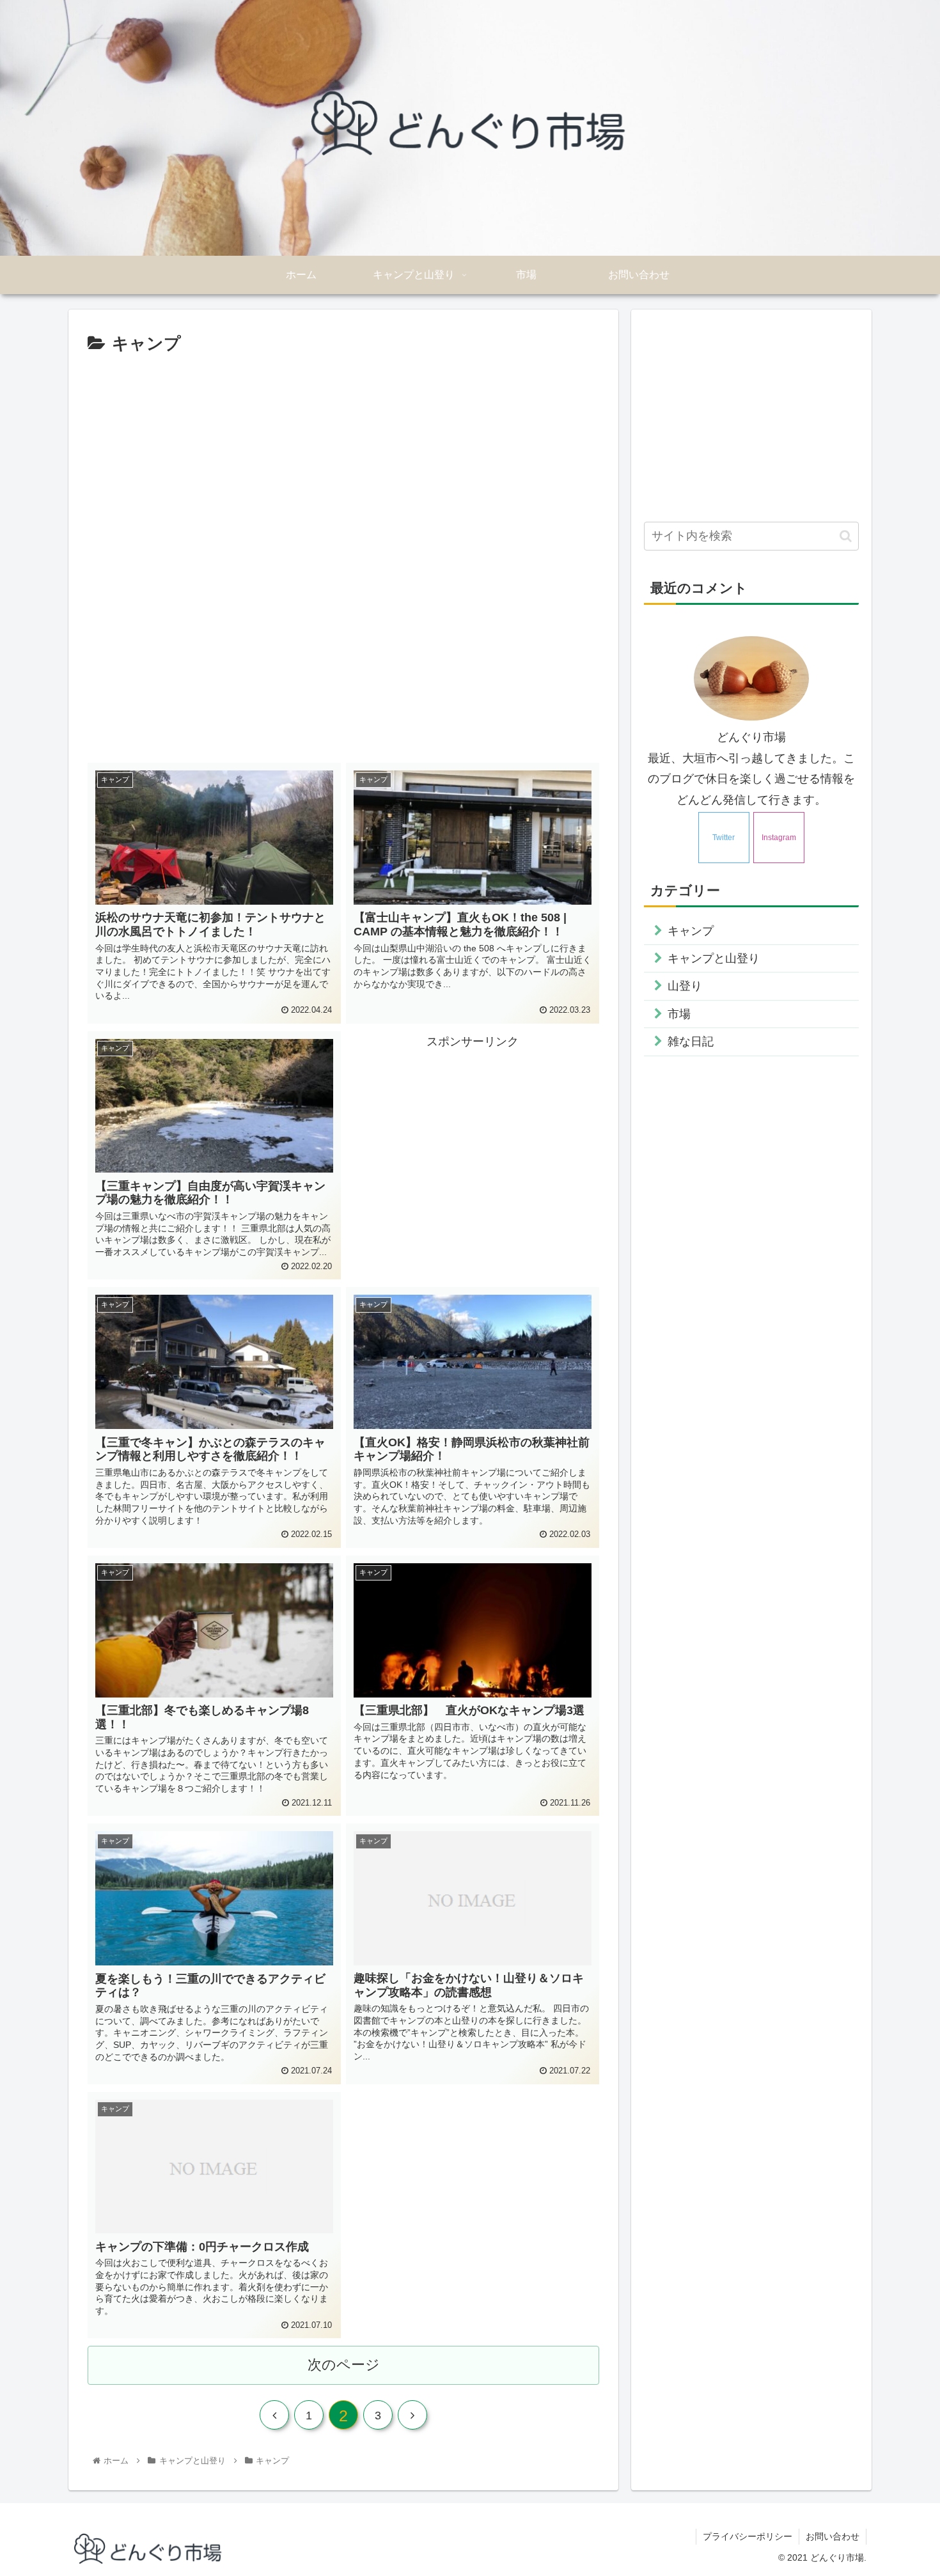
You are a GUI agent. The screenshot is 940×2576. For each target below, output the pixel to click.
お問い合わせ (833, 2536)
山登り (685, 986)
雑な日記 (691, 1042)
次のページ (344, 2365)
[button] (846, 536)
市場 (679, 1014)
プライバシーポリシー (748, 2536)
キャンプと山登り (714, 958)
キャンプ (691, 931)
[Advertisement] (343, 394)
